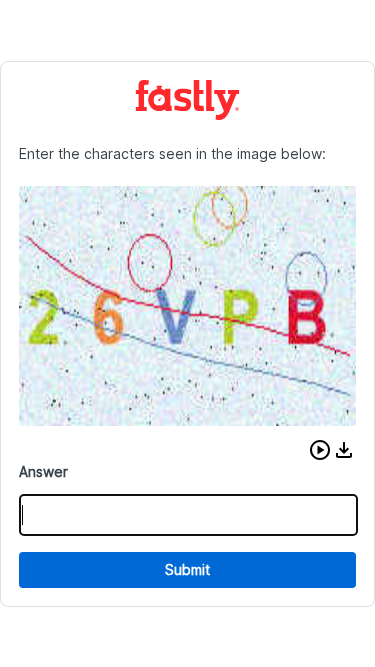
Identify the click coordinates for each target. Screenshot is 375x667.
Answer (43, 471)
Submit (187, 569)
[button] (320, 450)
